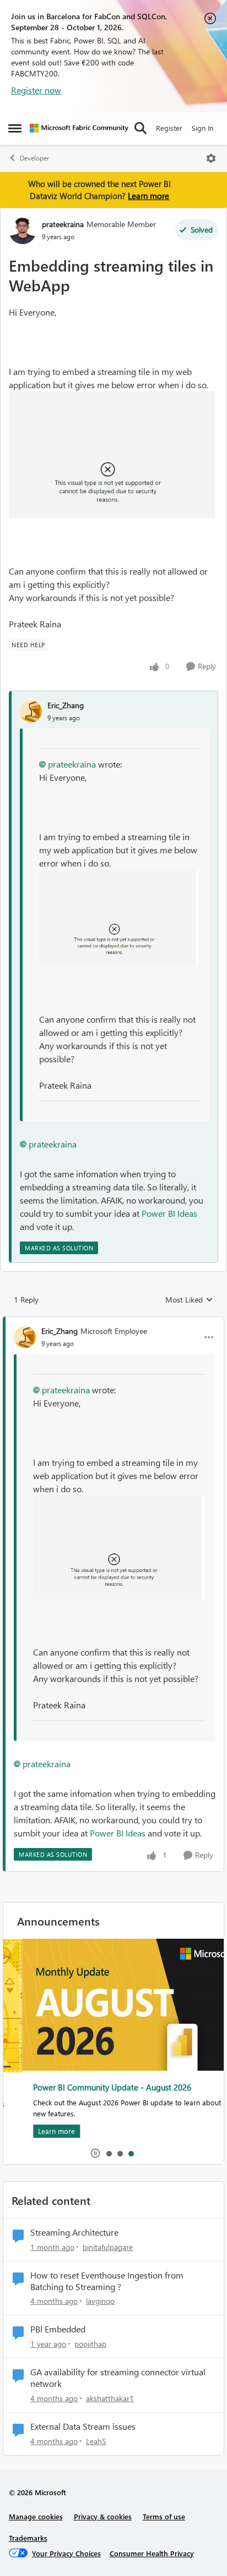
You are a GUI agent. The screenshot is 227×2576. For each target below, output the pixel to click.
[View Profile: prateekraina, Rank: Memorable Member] (23, 230)
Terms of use (164, 2516)
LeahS (96, 2441)
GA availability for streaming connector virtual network (118, 2378)
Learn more (148, 196)
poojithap (90, 2344)
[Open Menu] (211, 158)
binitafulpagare (108, 2247)
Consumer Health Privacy (152, 2553)
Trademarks (28, 2538)
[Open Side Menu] (15, 128)
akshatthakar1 (110, 2398)
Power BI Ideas (169, 1213)
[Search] (140, 128)
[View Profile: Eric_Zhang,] (31, 711)
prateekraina (63, 224)
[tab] (109, 2153)
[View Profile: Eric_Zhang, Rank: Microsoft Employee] (25, 1337)
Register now (36, 90)
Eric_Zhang (66, 705)
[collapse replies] (113, 1322)
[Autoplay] (95, 2153)
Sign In (202, 128)
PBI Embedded (58, 2329)
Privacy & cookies (103, 2516)
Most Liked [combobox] (189, 1300)
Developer (34, 158)
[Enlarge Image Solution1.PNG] (113, 455)
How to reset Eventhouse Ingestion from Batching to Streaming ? (107, 2281)
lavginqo (100, 2301)
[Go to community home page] (79, 128)
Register (169, 128)
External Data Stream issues (83, 2426)
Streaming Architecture (74, 2232)
